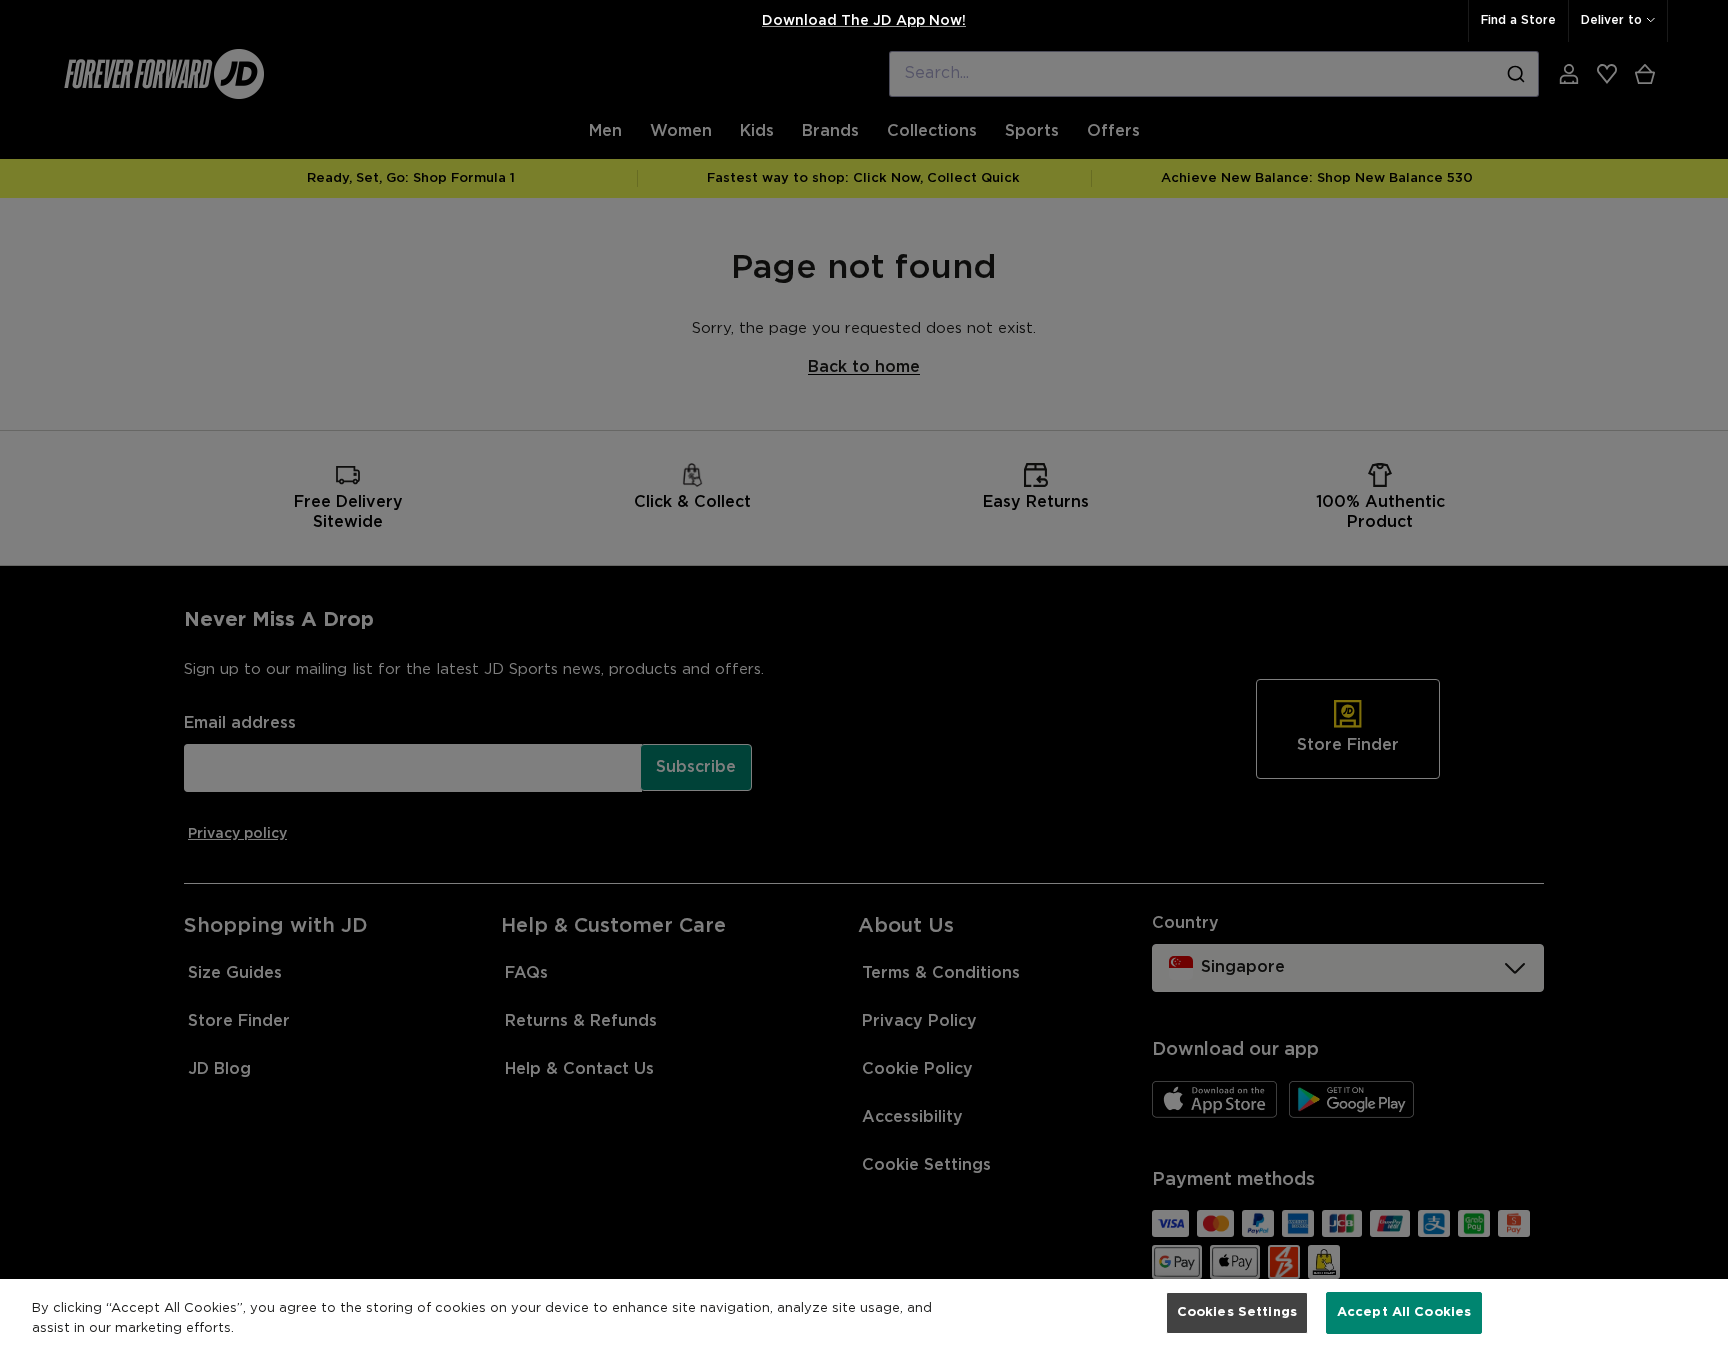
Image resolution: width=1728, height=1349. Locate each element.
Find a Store (1518, 20)
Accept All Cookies (1404, 1312)
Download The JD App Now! (864, 21)
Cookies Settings (1237, 1312)
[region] (864, 1314)
